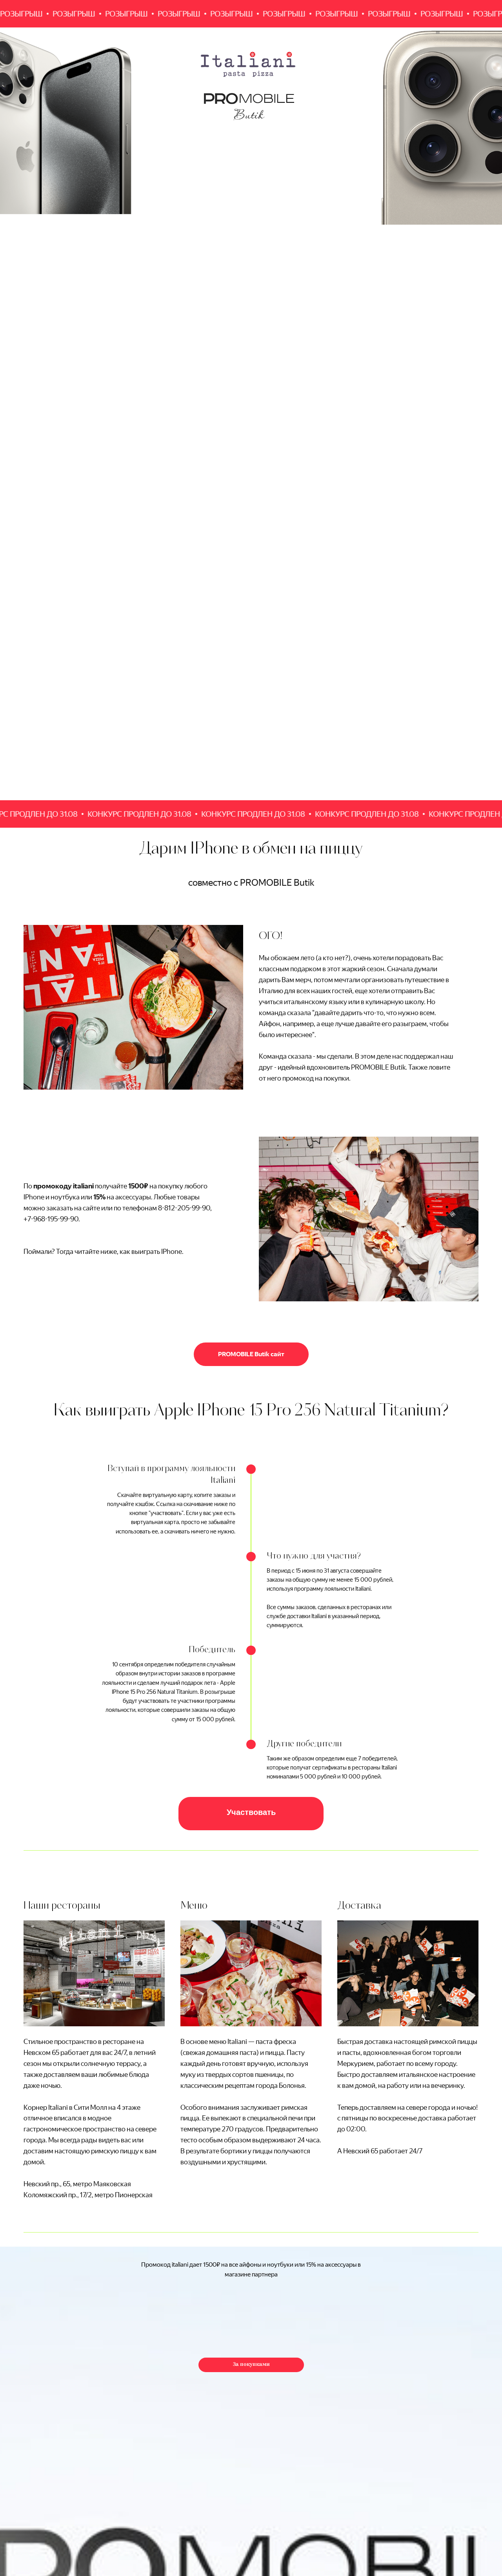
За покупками (251, 2364)
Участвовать (251, 1813)
